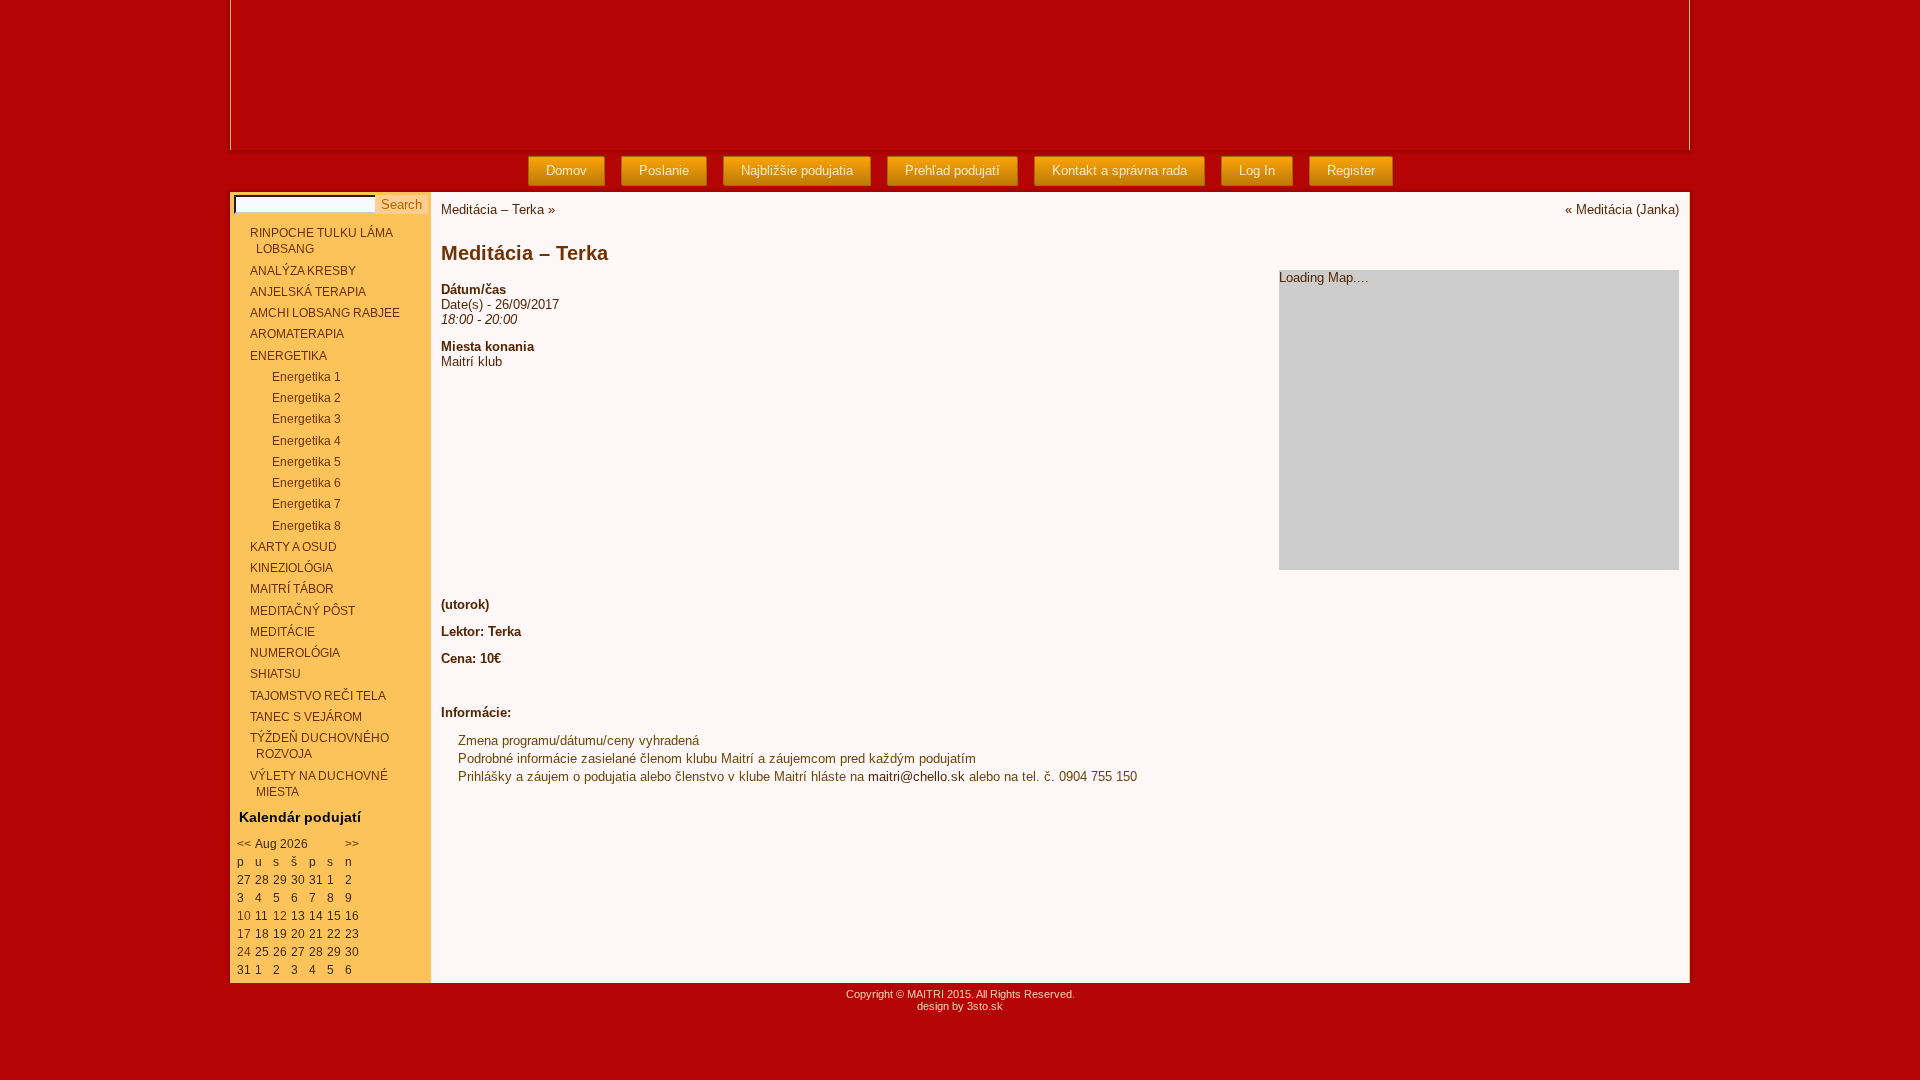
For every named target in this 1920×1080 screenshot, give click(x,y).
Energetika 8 (306, 526)
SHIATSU (275, 674)
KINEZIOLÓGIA (291, 568)
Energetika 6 (306, 483)
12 (280, 916)
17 (244, 934)
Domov (566, 170)
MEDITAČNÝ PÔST (302, 611)
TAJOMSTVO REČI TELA (318, 696)
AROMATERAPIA (297, 334)
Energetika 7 (306, 504)
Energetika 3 (306, 419)
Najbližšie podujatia (797, 170)
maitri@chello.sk (916, 776)
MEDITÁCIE (282, 632)
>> (352, 844)
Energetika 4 (306, 441)
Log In (1257, 170)
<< (244, 844)
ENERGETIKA (288, 356)
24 (244, 952)
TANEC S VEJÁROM (306, 717)
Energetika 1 (306, 377)
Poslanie (664, 170)
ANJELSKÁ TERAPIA (308, 292)
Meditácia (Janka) (1627, 209)
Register (1351, 170)
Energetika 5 (306, 462)
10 (244, 916)
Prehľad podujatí (952, 170)
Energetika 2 (306, 398)
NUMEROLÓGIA (295, 653)
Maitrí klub (471, 361)
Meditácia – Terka (492, 209)
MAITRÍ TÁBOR (292, 589)
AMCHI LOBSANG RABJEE (325, 313)
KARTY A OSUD (293, 547)
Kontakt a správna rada (1119, 170)
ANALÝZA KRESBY (303, 271)
